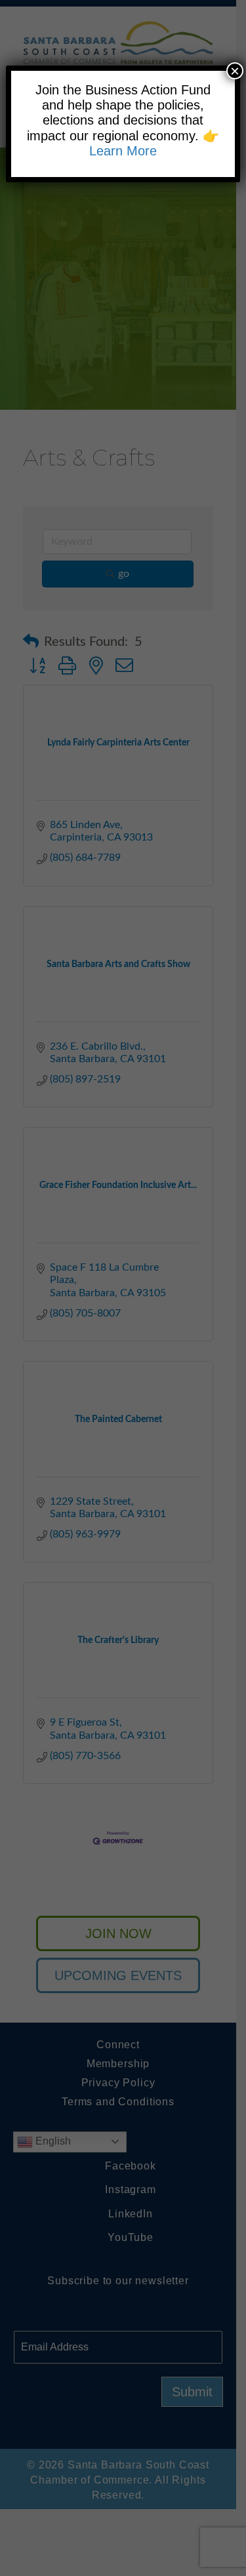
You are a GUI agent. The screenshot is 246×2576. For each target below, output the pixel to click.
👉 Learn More (154, 143)
